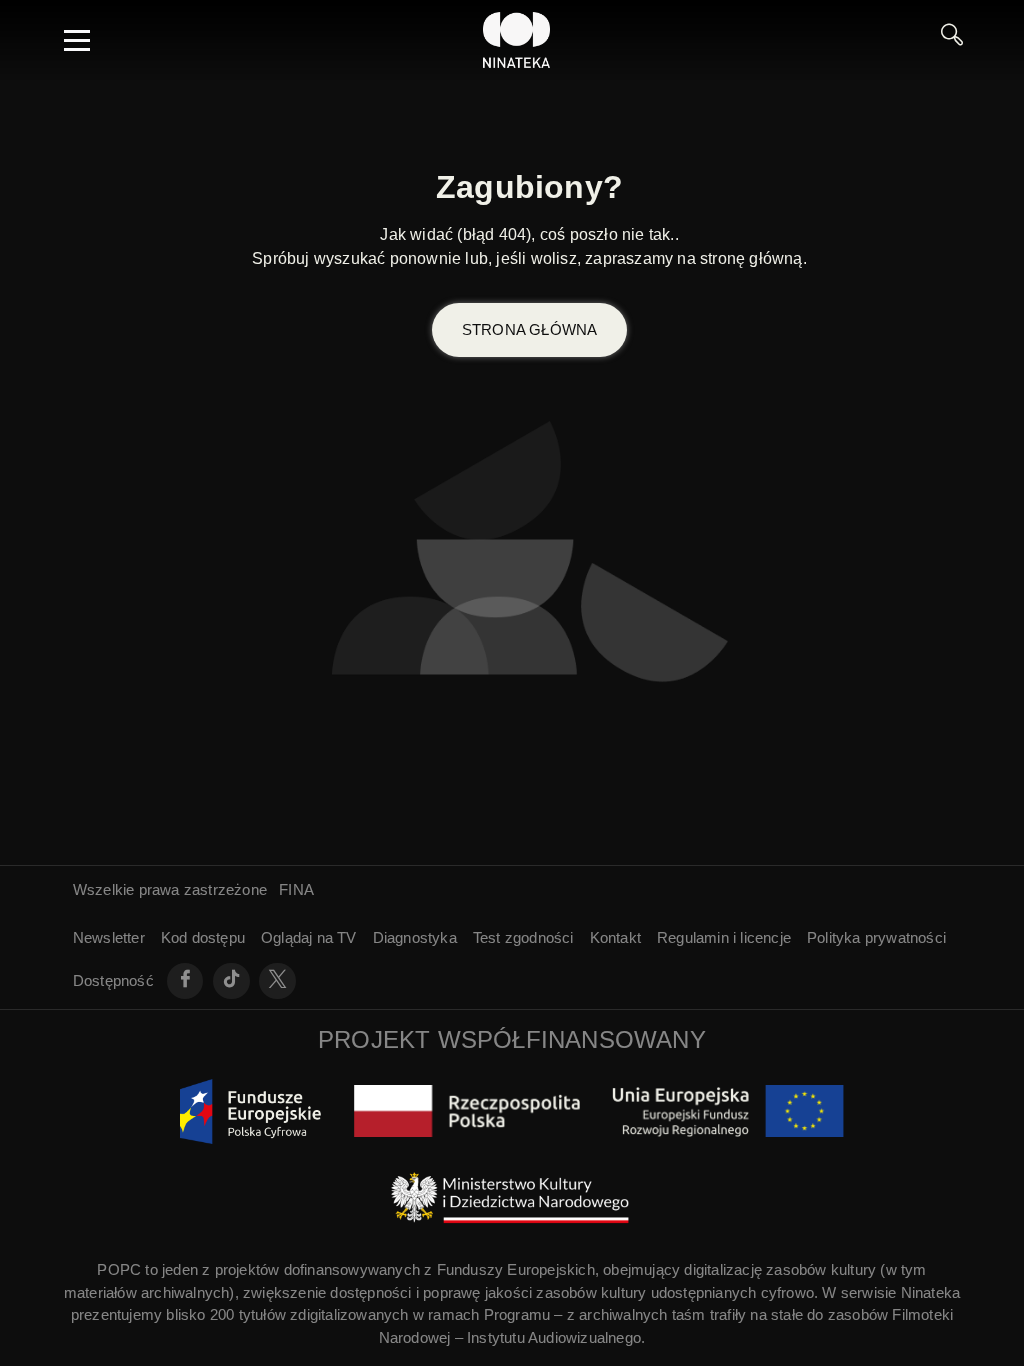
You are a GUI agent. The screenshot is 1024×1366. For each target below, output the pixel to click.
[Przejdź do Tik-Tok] (231, 981)
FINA (296, 889)
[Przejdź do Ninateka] (517, 40)
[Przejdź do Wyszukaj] (952, 40)
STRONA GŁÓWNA (530, 329)
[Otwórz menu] (77, 40)
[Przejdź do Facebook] (185, 981)
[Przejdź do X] (277, 981)
